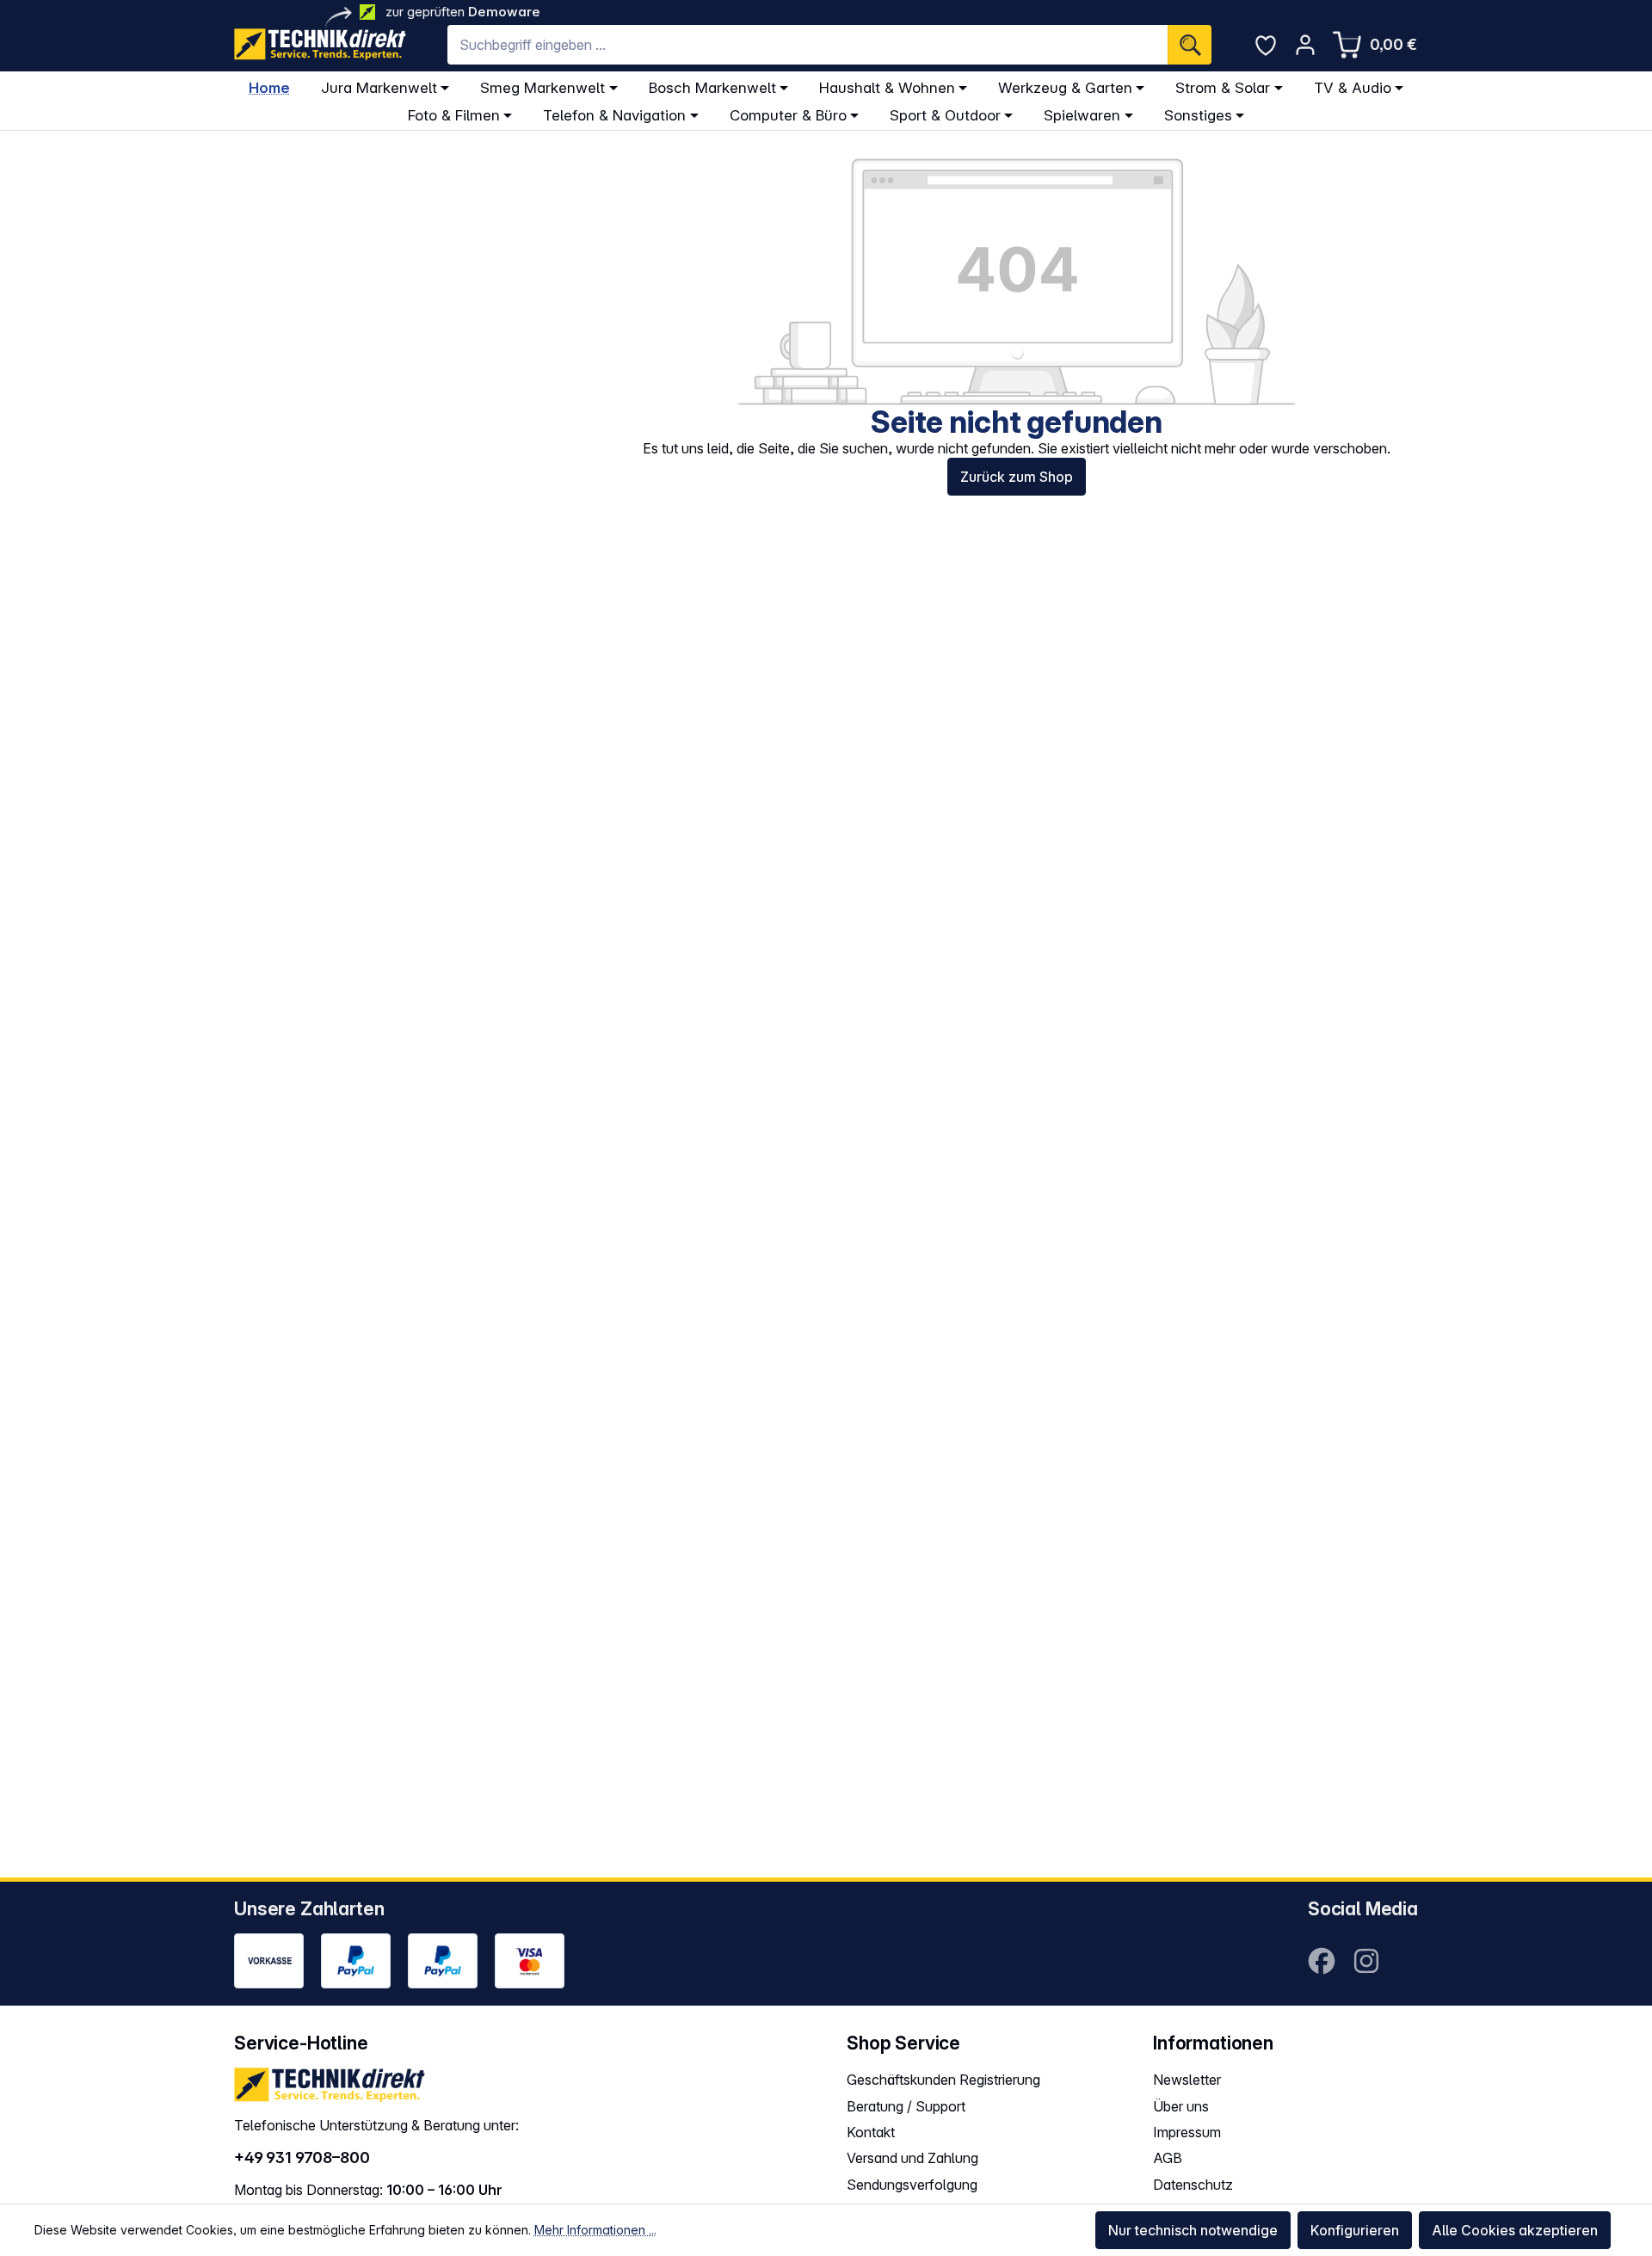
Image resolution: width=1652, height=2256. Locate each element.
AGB (1168, 2158)
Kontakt (871, 2132)
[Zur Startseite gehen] (320, 44)
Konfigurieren (1355, 2230)
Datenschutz (1193, 2185)
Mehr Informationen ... (595, 2230)
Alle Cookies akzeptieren (1515, 2230)
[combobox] (808, 45)
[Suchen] (1190, 45)
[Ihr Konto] (1305, 45)
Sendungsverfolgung (912, 2185)
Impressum (1187, 2132)
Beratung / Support (906, 2106)
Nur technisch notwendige (1193, 2230)
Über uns (1181, 2106)
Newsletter (1187, 2080)
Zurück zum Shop (1017, 477)
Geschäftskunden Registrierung (943, 2080)
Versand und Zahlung (912, 2158)
